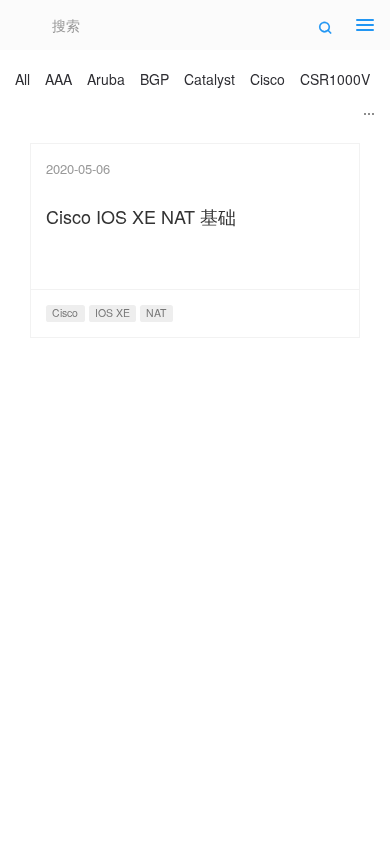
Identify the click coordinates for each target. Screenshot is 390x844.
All (22, 79)
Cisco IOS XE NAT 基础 (141, 216)
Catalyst (209, 79)
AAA (58, 79)
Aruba (106, 79)
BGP (154, 79)
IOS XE (112, 312)
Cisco (267, 79)
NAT (156, 312)
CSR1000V (335, 79)
